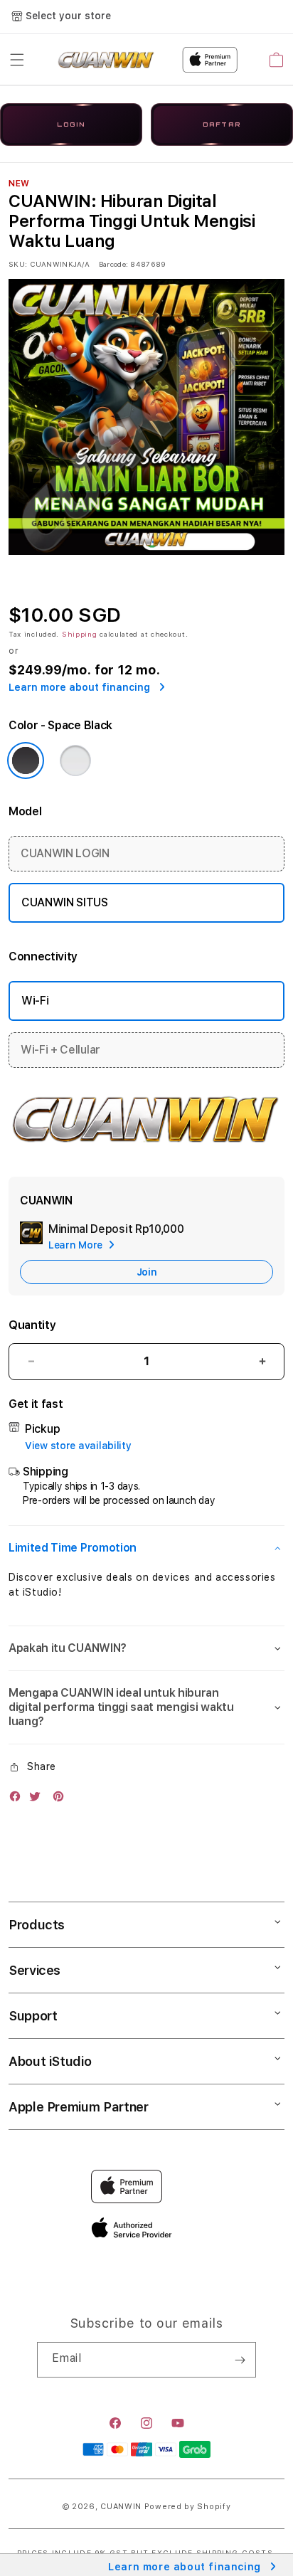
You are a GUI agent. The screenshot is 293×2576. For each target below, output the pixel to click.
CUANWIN (121, 2507)
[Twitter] (38, 1800)
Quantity (32, 1325)
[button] (17, 60)
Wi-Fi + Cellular (60, 1050)
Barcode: (113, 264)
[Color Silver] (75, 760)
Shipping (80, 634)
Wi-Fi (35, 1001)
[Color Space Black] (26, 760)
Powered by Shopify (188, 2507)
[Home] (106, 60)
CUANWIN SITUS (65, 902)
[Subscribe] (240, 2360)
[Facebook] (18, 1800)
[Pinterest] (62, 1800)
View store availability (78, 1446)
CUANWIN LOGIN (65, 853)
